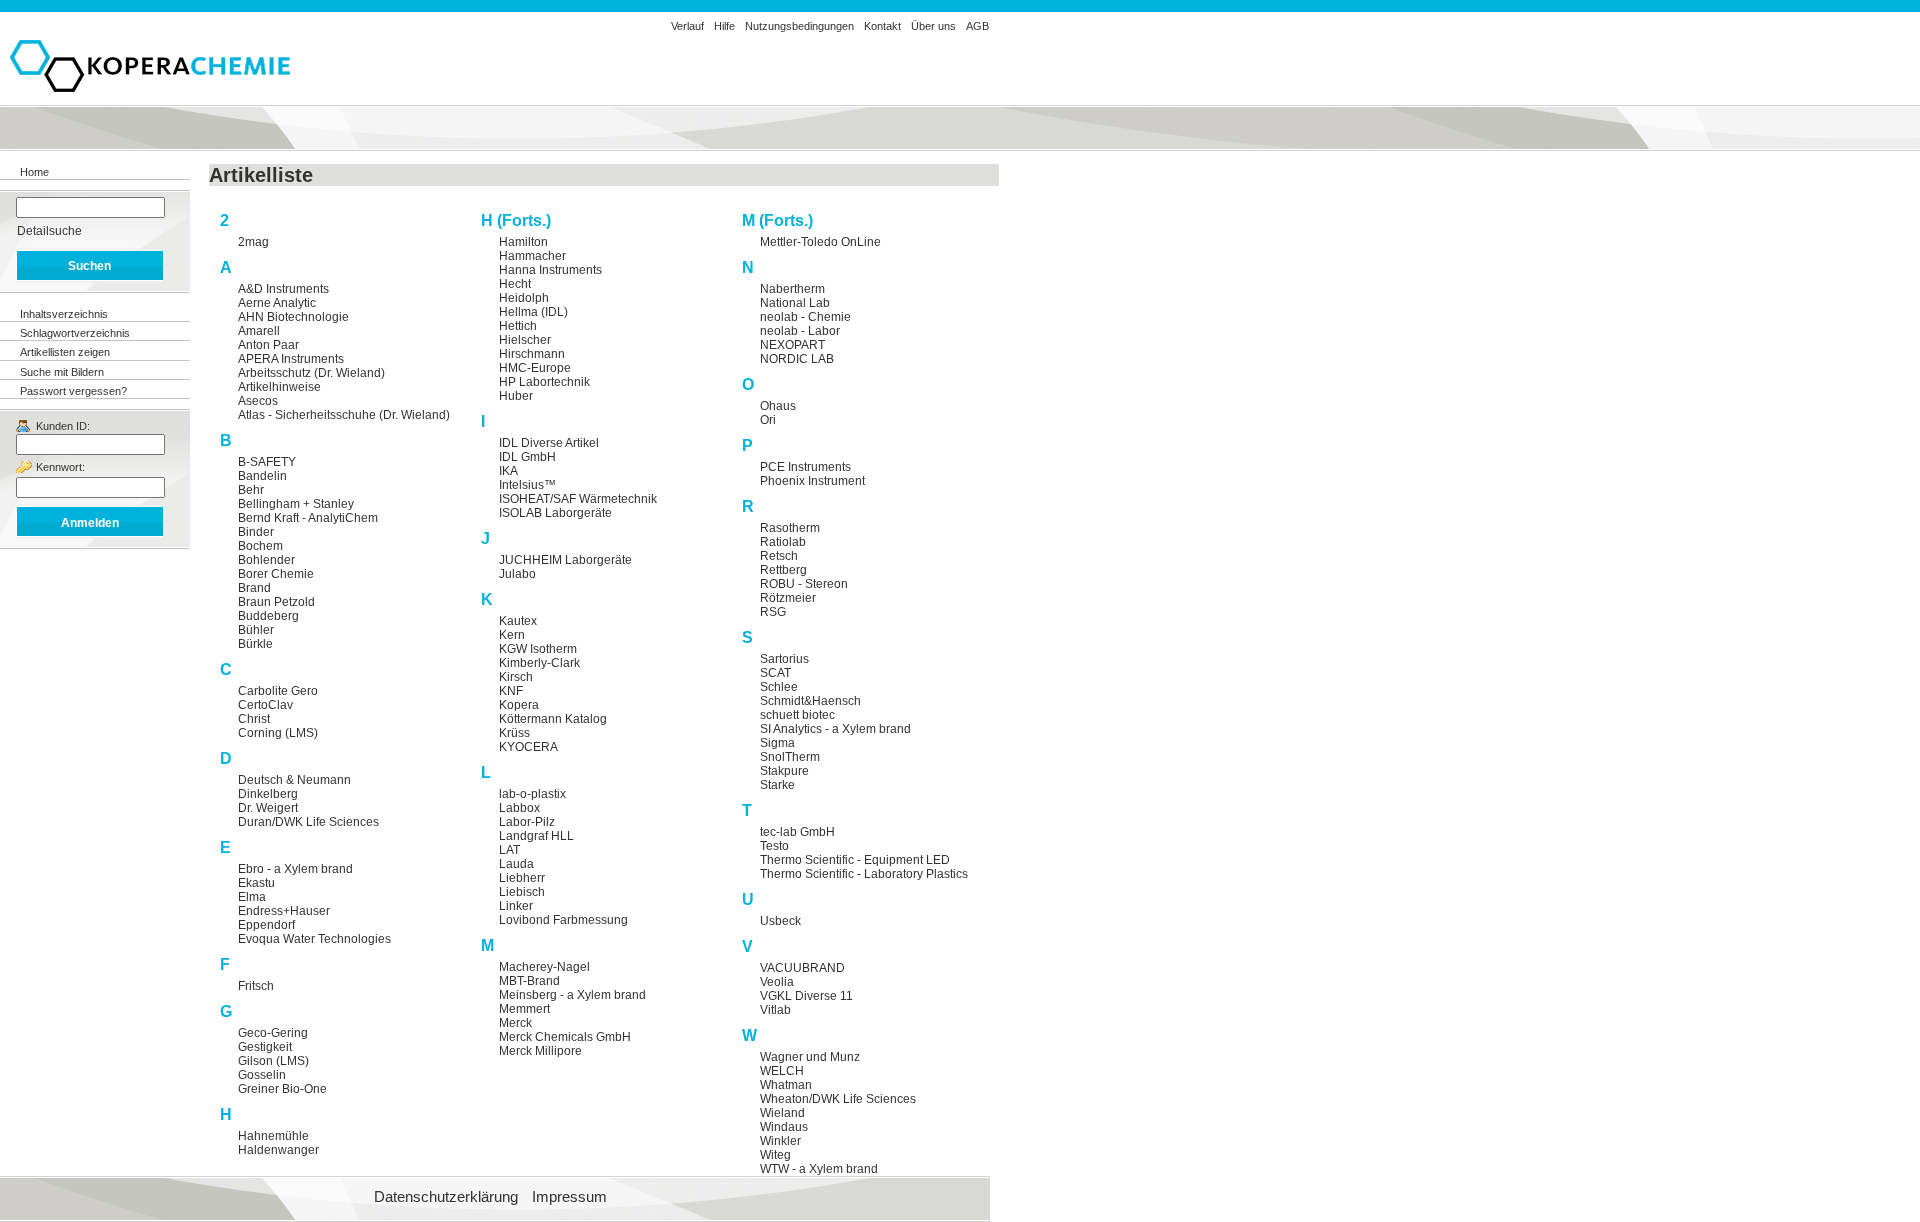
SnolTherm (790, 757)
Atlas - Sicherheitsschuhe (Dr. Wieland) (344, 415)
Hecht (515, 284)
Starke (777, 785)
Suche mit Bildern (62, 372)
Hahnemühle (273, 1136)
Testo (774, 846)
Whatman (786, 1085)
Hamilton (523, 242)
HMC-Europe (535, 368)
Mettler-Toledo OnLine (820, 242)
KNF (511, 691)
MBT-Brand (529, 981)
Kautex (518, 621)
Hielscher (525, 340)
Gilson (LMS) (273, 1061)
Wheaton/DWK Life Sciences (838, 1099)
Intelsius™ (527, 485)
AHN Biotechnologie (293, 317)
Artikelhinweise (279, 387)
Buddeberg (268, 616)
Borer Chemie (276, 574)
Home (34, 172)
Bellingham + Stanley (296, 504)
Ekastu (256, 883)
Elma (252, 897)
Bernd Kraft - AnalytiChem (308, 518)
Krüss (514, 733)
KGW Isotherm (538, 649)
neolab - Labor (800, 331)
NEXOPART (792, 345)
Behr (251, 490)
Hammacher (532, 256)
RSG (773, 612)
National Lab (795, 303)
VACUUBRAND (802, 968)
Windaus (784, 1127)
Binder (256, 532)
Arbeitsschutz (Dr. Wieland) (311, 373)
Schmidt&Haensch (810, 701)
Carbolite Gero (278, 691)
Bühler (256, 630)
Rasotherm (790, 528)
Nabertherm (792, 289)
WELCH (782, 1071)
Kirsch (516, 677)
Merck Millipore (540, 1051)
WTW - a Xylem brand (819, 1169)
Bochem (260, 546)
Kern (512, 635)
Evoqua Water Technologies (314, 939)
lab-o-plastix (532, 794)
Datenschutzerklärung (446, 1197)
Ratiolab (783, 542)
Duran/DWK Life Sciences (308, 822)
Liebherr (522, 878)
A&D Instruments (283, 289)
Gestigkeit (265, 1047)
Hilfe (724, 26)
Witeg (775, 1155)
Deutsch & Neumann (294, 780)
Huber (516, 396)
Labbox (519, 808)
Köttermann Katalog (553, 719)
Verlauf (687, 26)
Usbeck (780, 921)
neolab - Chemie (805, 317)
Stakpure (784, 771)
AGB (977, 26)
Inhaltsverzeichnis (64, 314)
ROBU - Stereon (804, 584)
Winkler (780, 1141)
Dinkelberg (268, 794)
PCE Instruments (805, 467)
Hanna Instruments (550, 270)
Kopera (519, 705)
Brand (254, 588)
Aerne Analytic (277, 303)
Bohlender (266, 560)
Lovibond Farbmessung (563, 920)
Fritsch (256, 986)
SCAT (775, 673)
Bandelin (262, 476)
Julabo (517, 574)
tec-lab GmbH (797, 832)
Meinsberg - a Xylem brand (572, 995)
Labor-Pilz (527, 822)
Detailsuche (49, 231)
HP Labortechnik (544, 382)
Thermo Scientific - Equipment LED (855, 860)
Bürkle (255, 644)
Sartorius (784, 659)
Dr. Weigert (268, 808)
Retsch (779, 556)
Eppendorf (266, 925)
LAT (509, 850)
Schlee (779, 687)
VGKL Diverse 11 (806, 996)
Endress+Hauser (284, 911)
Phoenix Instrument (812, 481)
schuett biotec (797, 715)
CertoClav (265, 705)
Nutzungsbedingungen (799, 26)
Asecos (258, 401)
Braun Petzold (276, 602)
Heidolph (524, 298)
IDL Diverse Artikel (549, 443)
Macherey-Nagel (544, 967)
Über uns (933, 26)
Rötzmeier (788, 598)
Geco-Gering (273, 1033)
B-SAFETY (267, 462)
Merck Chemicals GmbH (565, 1037)
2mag (253, 242)
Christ (254, 719)
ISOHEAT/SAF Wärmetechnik (578, 499)
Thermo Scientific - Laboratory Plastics (864, 874)
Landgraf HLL (536, 836)
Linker (516, 906)
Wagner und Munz (810, 1057)
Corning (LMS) (278, 733)
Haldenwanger (278, 1150)
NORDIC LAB (797, 359)
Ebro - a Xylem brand (295, 869)
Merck (515, 1023)
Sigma (777, 743)
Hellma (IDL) (533, 312)
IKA (508, 471)
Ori (768, 420)
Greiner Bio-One (282, 1089)
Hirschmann (532, 354)
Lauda (516, 864)
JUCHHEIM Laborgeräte (565, 560)
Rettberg (783, 570)
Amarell (259, 331)
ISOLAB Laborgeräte (555, 513)
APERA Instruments (291, 359)
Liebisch (522, 892)
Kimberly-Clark (539, 663)
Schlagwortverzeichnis (75, 333)
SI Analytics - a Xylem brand (835, 729)
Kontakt (882, 26)
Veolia (777, 982)
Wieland (782, 1113)
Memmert (524, 1009)
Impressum (569, 1197)
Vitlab (775, 1010)
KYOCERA (528, 747)
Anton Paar (268, 345)
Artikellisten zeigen (65, 352)
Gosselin (262, 1075)
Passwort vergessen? (73, 391)
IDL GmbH (527, 457)
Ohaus (778, 406)
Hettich (518, 326)
